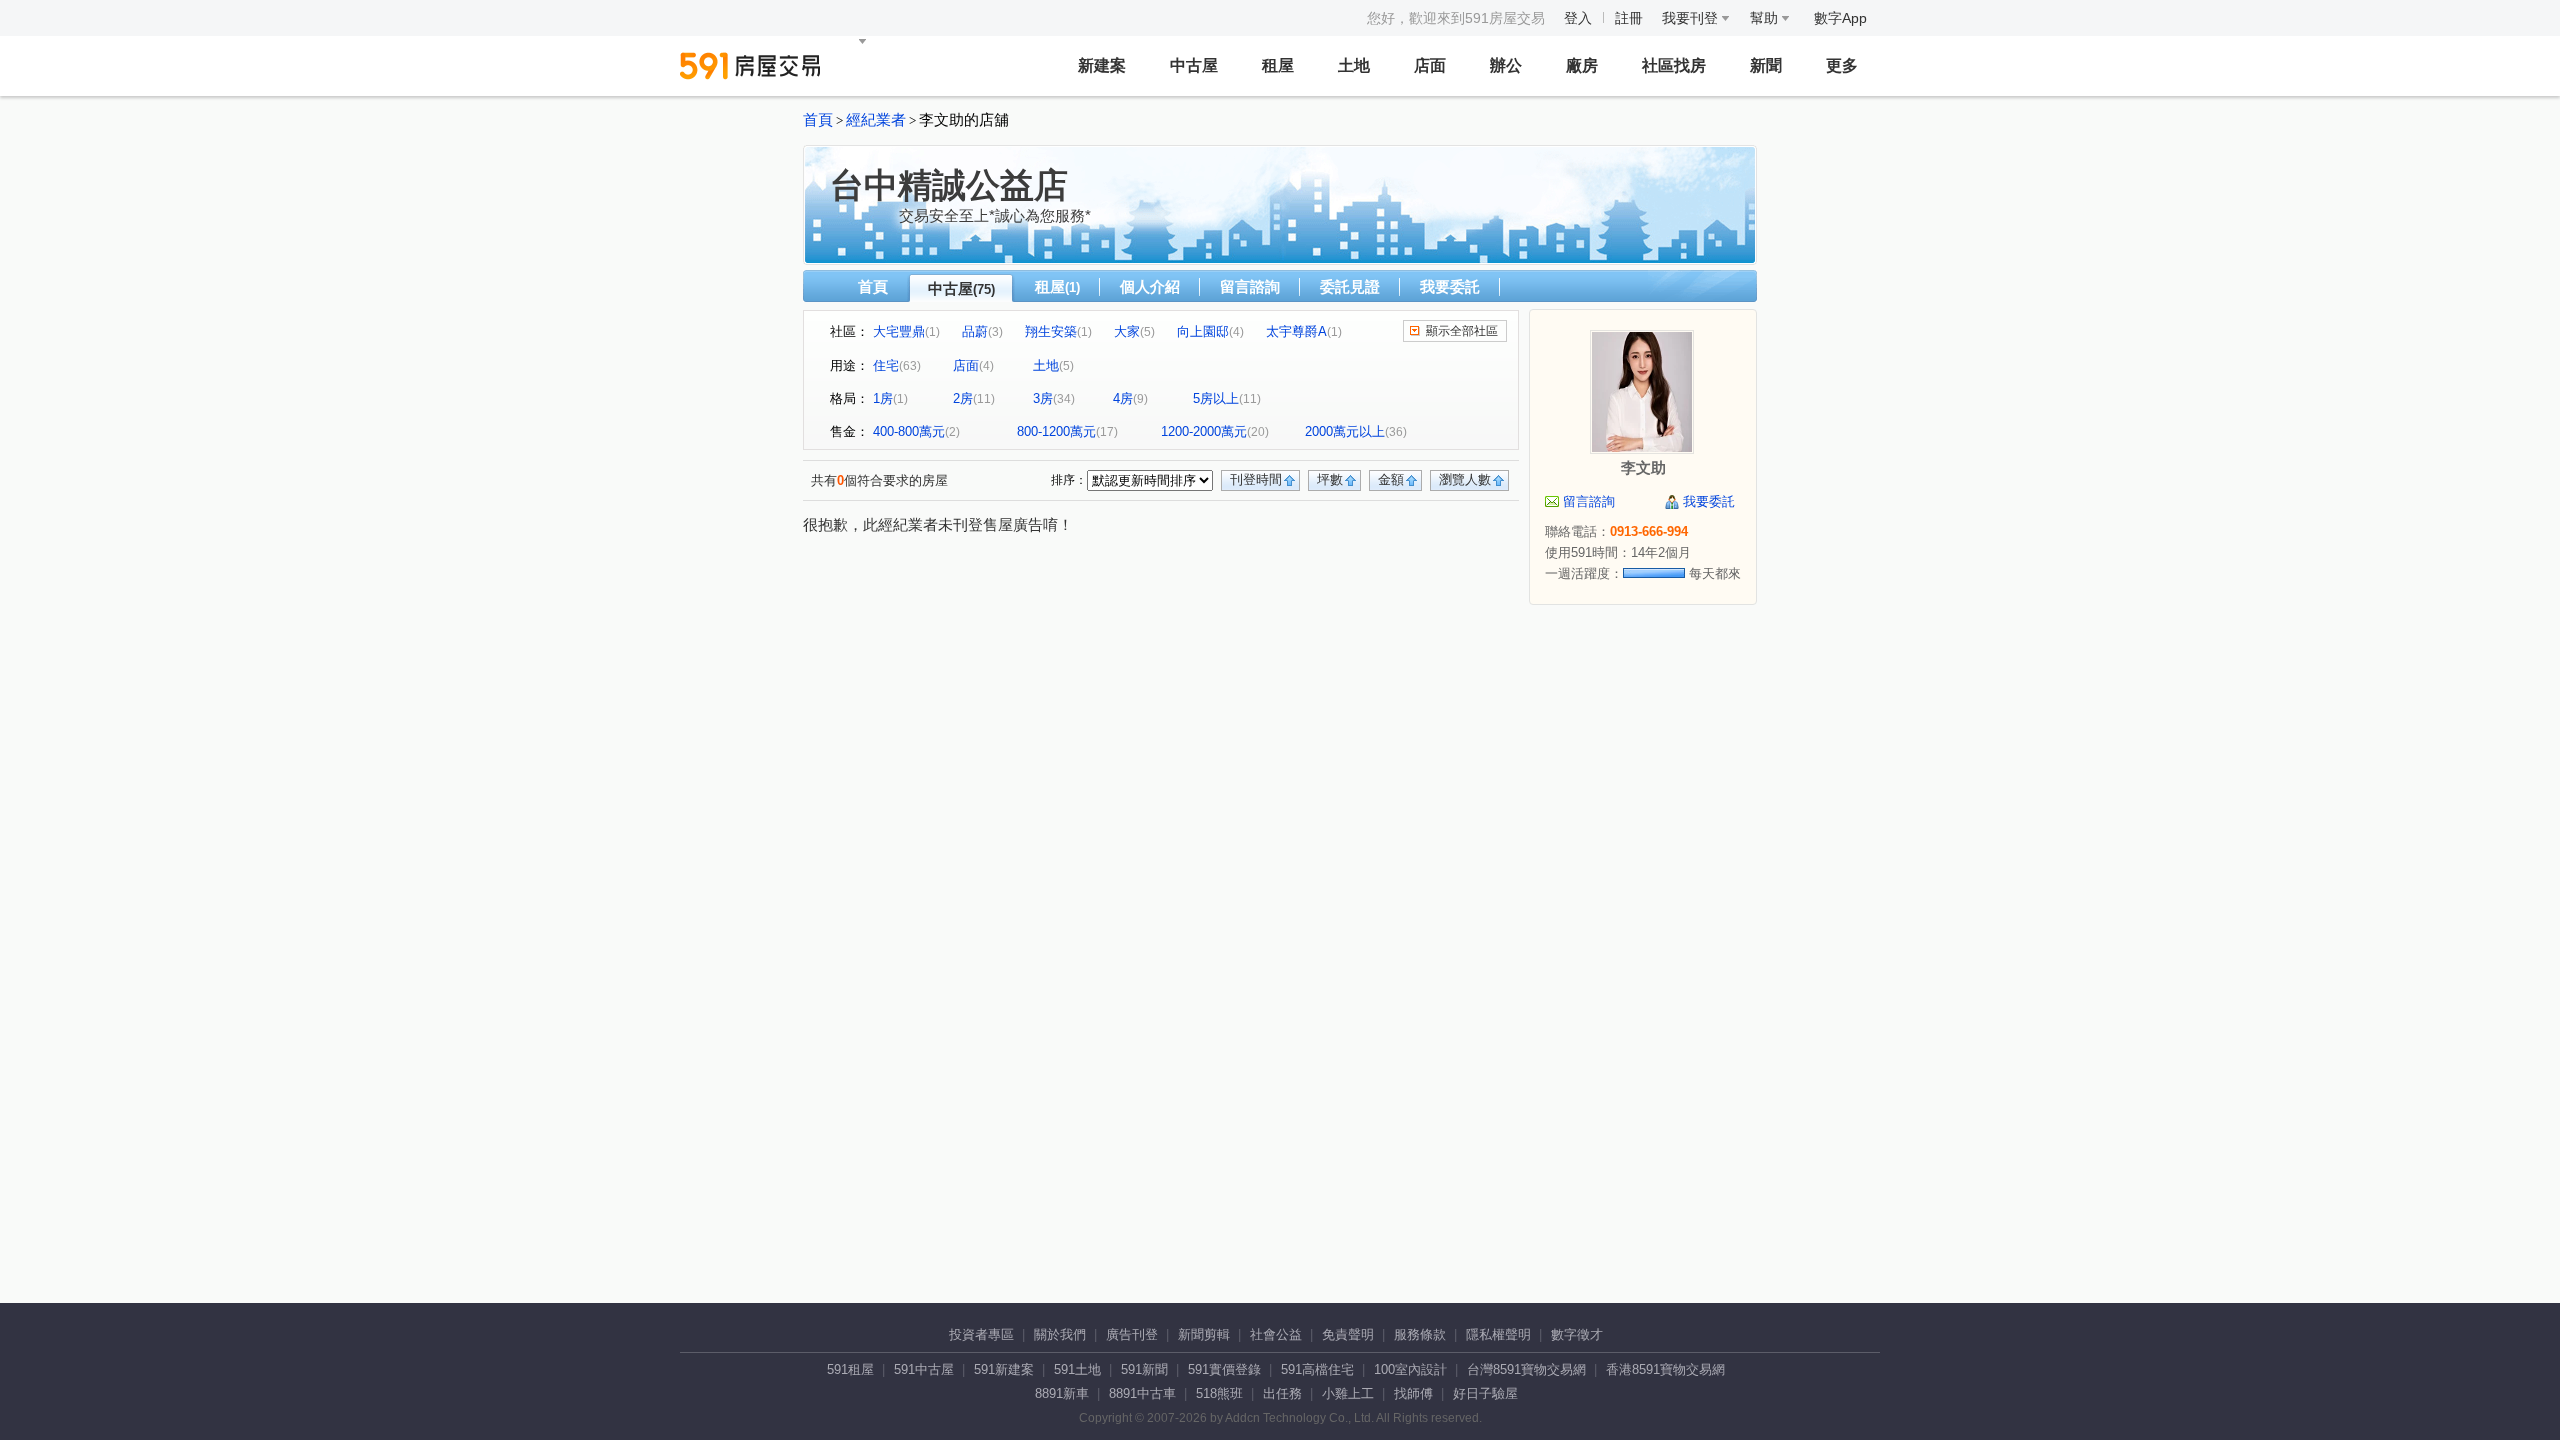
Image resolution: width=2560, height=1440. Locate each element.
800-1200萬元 (1056, 431)
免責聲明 (1348, 1334)
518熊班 (1219, 1393)
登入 (1578, 18)
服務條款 (1420, 1334)
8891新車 (1062, 1393)
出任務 (1282, 1393)
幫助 (1766, 18)
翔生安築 (1051, 331)
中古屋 (1194, 65)
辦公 (1506, 65)
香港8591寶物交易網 (1665, 1369)
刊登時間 (1256, 479)
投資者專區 (981, 1334)
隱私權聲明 (1498, 1334)
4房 (1123, 398)
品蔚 (975, 331)
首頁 (818, 120)
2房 (963, 398)
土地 (1354, 65)
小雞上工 (1348, 1393)
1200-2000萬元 (1204, 431)
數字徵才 (1577, 1334)
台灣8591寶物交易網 (1526, 1369)
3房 (1043, 398)
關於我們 (1060, 1334)
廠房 (1582, 65)
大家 (1127, 331)
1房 (883, 398)
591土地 (1077, 1369)
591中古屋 (924, 1369)
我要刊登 (1692, 18)
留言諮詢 (1250, 286)
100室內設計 (1410, 1369)
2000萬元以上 (1345, 431)
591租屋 (850, 1369)
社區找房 (1674, 65)
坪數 (1330, 479)
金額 (1391, 479)
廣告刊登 (1132, 1334)
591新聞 (1144, 1369)
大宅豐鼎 (899, 331)
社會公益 (1276, 1334)
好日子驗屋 (1485, 1393)
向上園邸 (1203, 331)
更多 (1842, 65)
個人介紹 (1150, 286)
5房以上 (1216, 398)
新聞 (1766, 65)
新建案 (1102, 65)
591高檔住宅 (1317, 1369)
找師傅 (1413, 1393)
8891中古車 (1142, 1393)
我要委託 (1450, 286)
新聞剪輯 (1204, 1334)
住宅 (886, 365)
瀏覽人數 (1465, 479)
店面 (1430, 65)
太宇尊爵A (1296, 331)
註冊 (1629, 18)
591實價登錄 (1224, 1369)
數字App (1840, 18)
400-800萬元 (909, 431)
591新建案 (1004, 1369)
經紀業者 (876, 120)
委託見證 (1350, 286)
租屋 (1278, 65)
